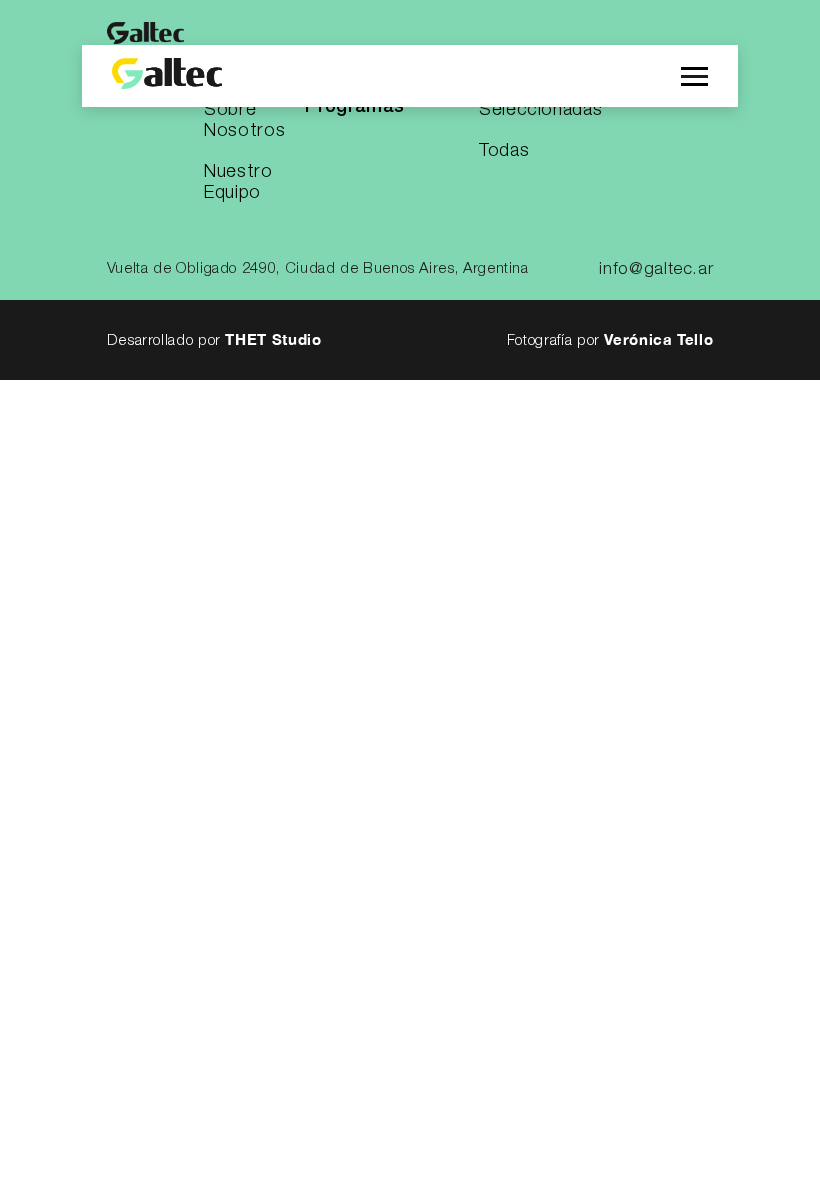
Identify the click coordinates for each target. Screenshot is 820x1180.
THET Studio (273, 339)
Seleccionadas (540, 110)
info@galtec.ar (656, 269)
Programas (355, 107)
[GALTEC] (167, 76)
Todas (504, 151)
